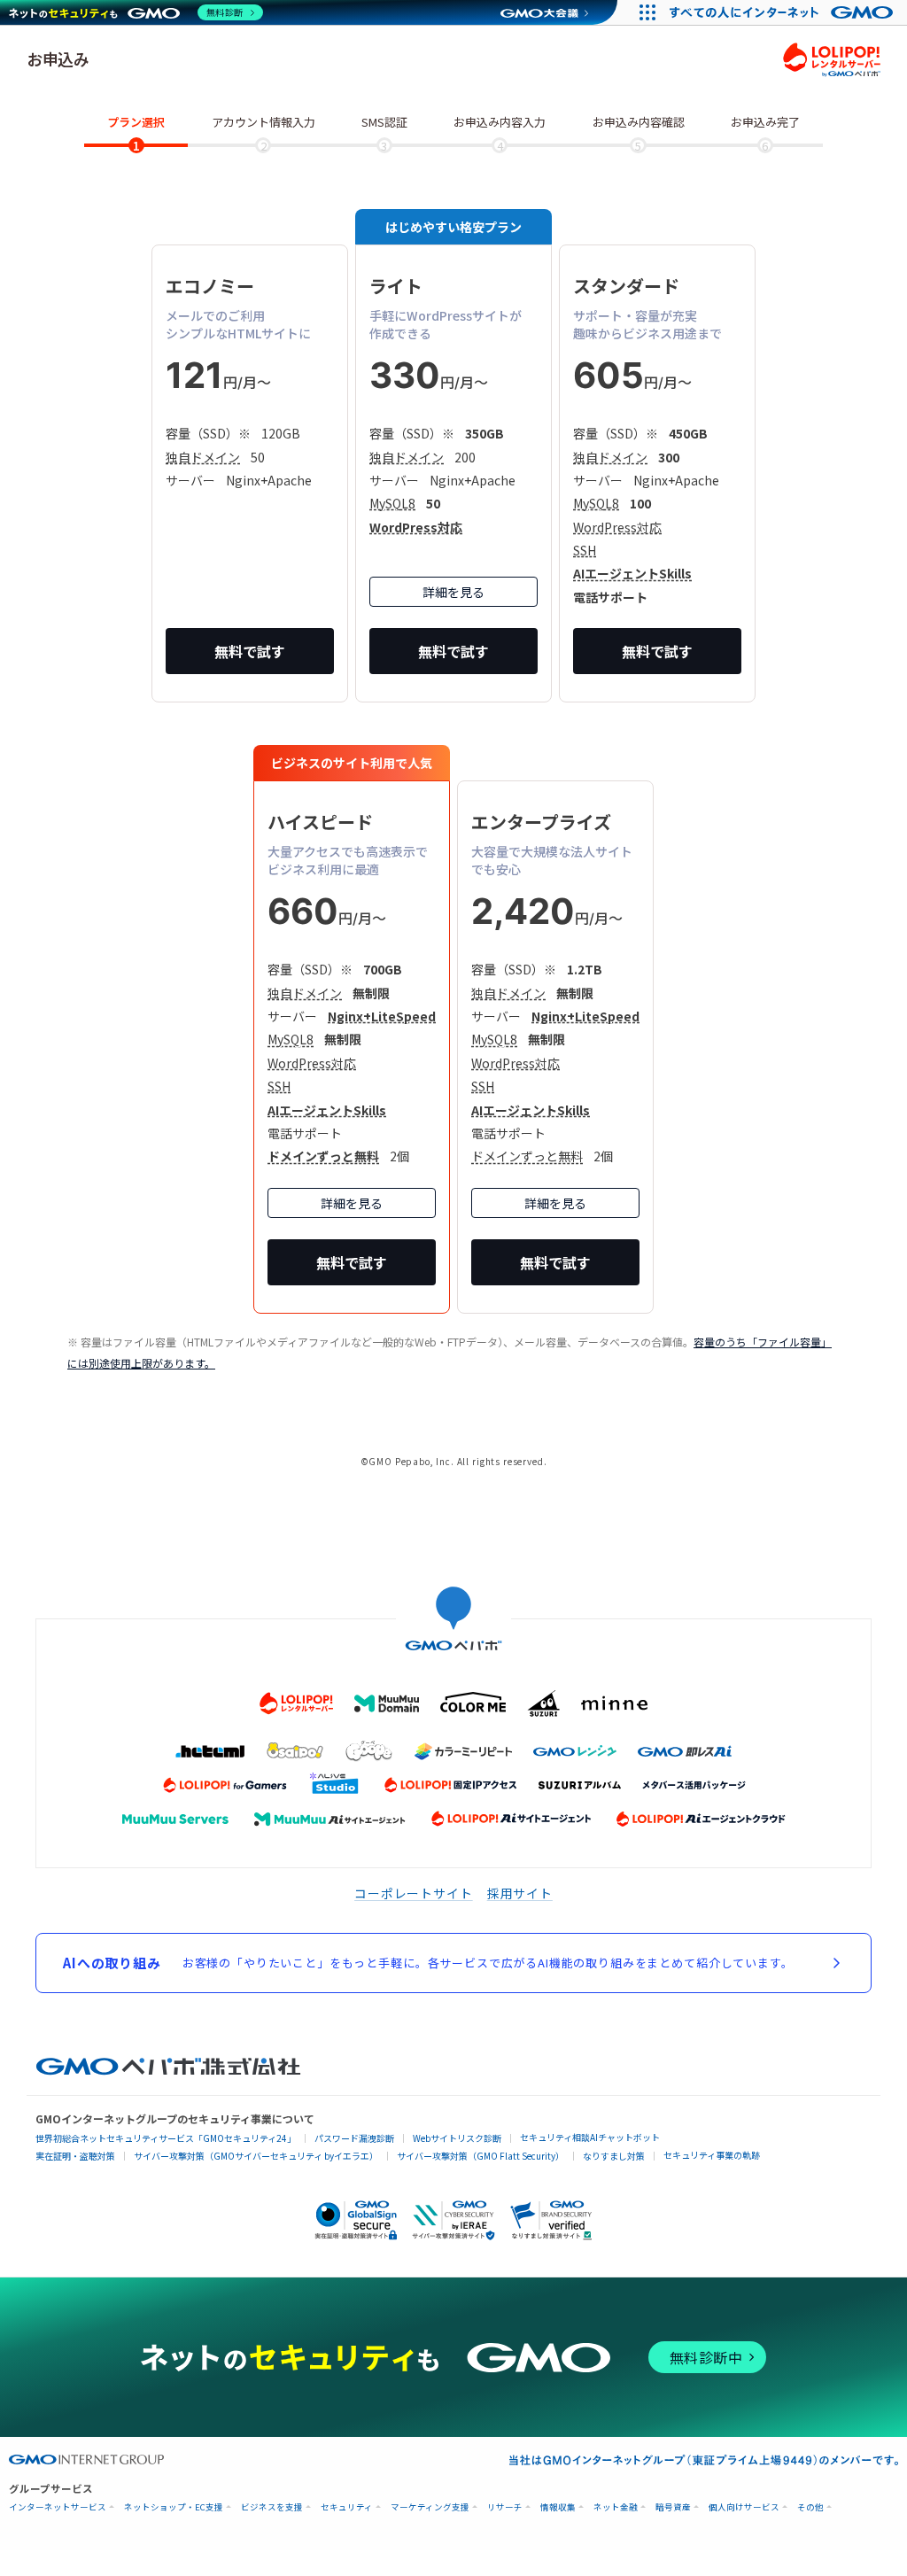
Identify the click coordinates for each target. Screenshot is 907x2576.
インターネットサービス (58, 2507)
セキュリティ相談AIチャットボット (590, 2137)
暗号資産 (673, 2507)
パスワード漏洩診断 (354, 2138)
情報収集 (558, 2507)
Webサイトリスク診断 (457, 2138)
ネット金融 (616, 2507)
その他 (810, 2507)
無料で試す (250, 651)
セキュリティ (347, 2507)
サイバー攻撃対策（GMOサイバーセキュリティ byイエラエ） (256, 2156)
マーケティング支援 (430, 2507)
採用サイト (520, 1893)
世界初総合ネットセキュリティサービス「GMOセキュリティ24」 (166, 2138)
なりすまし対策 (614, 2156)
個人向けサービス (744, 2507)
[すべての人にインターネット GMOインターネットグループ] (783, 12)
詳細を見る (453, 592)
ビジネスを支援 (272, 2507)
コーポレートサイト (414, 1893)
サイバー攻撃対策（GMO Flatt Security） (481, 2156)
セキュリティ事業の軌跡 (712, 2155)
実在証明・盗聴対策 (75, 2156)
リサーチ (505, 2507)
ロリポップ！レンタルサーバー (832, 59)
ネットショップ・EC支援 (174, 2507)
